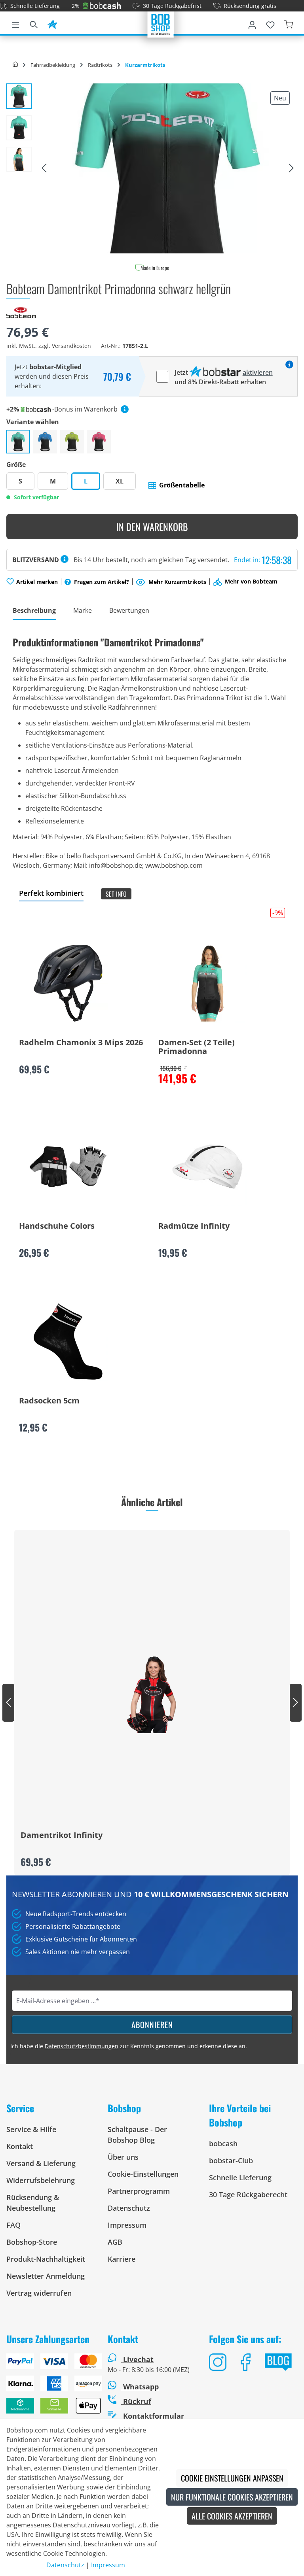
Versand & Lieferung (41, 2163)
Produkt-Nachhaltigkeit (46, 2259)
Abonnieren (152, 2025)
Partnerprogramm (139, 2191)
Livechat (138, 2359)
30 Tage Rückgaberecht (248, 2195)
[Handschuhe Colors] (68, 1167)
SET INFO (116, 894)
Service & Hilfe (31, 2129)
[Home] (15, 65)
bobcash (223, 2144)
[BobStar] (52, 23)
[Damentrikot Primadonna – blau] (45, 442)
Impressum (127, 2225)
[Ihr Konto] (252, 23)
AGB (115, 2242)
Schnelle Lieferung (35, 6)
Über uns (123, 2157)
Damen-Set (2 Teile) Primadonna (197, 1047)
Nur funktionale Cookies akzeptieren (232, 2497)
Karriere (122, 2259)
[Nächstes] (291, 168)
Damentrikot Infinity (62, 1836)
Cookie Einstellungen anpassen (232, 2478)
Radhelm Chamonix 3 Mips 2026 (81, 1043)
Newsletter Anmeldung (46, 2276)
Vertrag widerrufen (39, 2293)
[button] (177, 485)
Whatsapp (140, 2387)
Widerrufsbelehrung (41, 2180)
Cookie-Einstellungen (143, 2174)
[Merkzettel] (270, 23)
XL (120, 481)
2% (76, 6)
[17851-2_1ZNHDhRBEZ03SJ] (168, 168)
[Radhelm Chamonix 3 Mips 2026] (68, 983)
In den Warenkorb (152, 527)
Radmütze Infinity (194, 1226)
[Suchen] (34, 23)
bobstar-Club (231, 2161)
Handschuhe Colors (57, 1226)
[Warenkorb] (289, 23)
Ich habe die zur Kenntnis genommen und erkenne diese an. (129, 2046)
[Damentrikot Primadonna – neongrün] (72, 442)
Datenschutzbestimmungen (82, 2046)
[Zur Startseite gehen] (161, 24)
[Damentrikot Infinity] (152, 1694)
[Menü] (15, 23)
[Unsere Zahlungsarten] (51, 2387)
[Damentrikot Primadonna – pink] (99, 442)
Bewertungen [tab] (129, 610)
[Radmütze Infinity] (207, 1167)
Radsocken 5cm (49, 1401)
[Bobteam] (21, 312)
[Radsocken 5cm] (68, 1341)
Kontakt (20, 2146)
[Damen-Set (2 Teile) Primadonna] (207, 983)
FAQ (13, 2225)
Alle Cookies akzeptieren (232, 2516)
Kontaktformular (153, 2416)
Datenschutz (129, 2208)
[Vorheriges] (44, 168)
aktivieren (258, 372)
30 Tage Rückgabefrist (172, 6)
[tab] (34, 611)
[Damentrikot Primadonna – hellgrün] (18, 442)
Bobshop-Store (32, 2242)
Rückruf (136, 2401)
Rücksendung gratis (250, 6)
